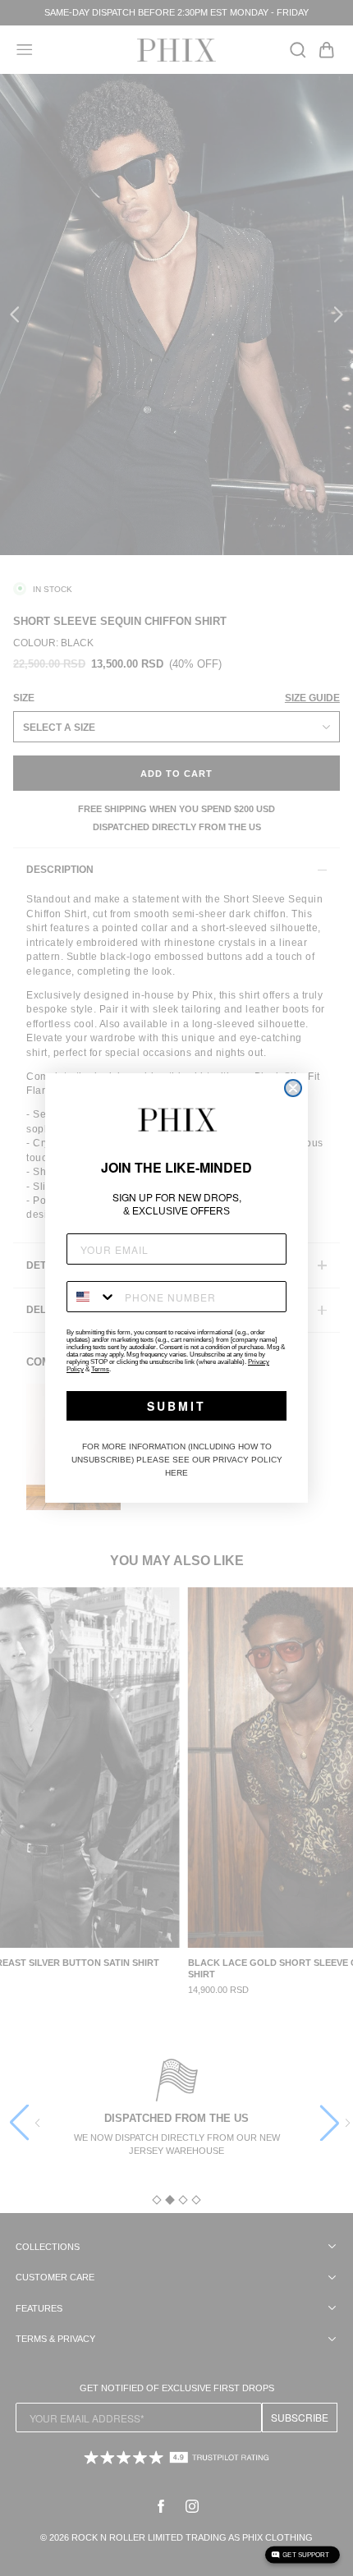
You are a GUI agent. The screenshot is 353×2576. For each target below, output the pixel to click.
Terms (100, 1369)
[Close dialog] (293, 1088)
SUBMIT (176, 1406)
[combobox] (92, 1297)
